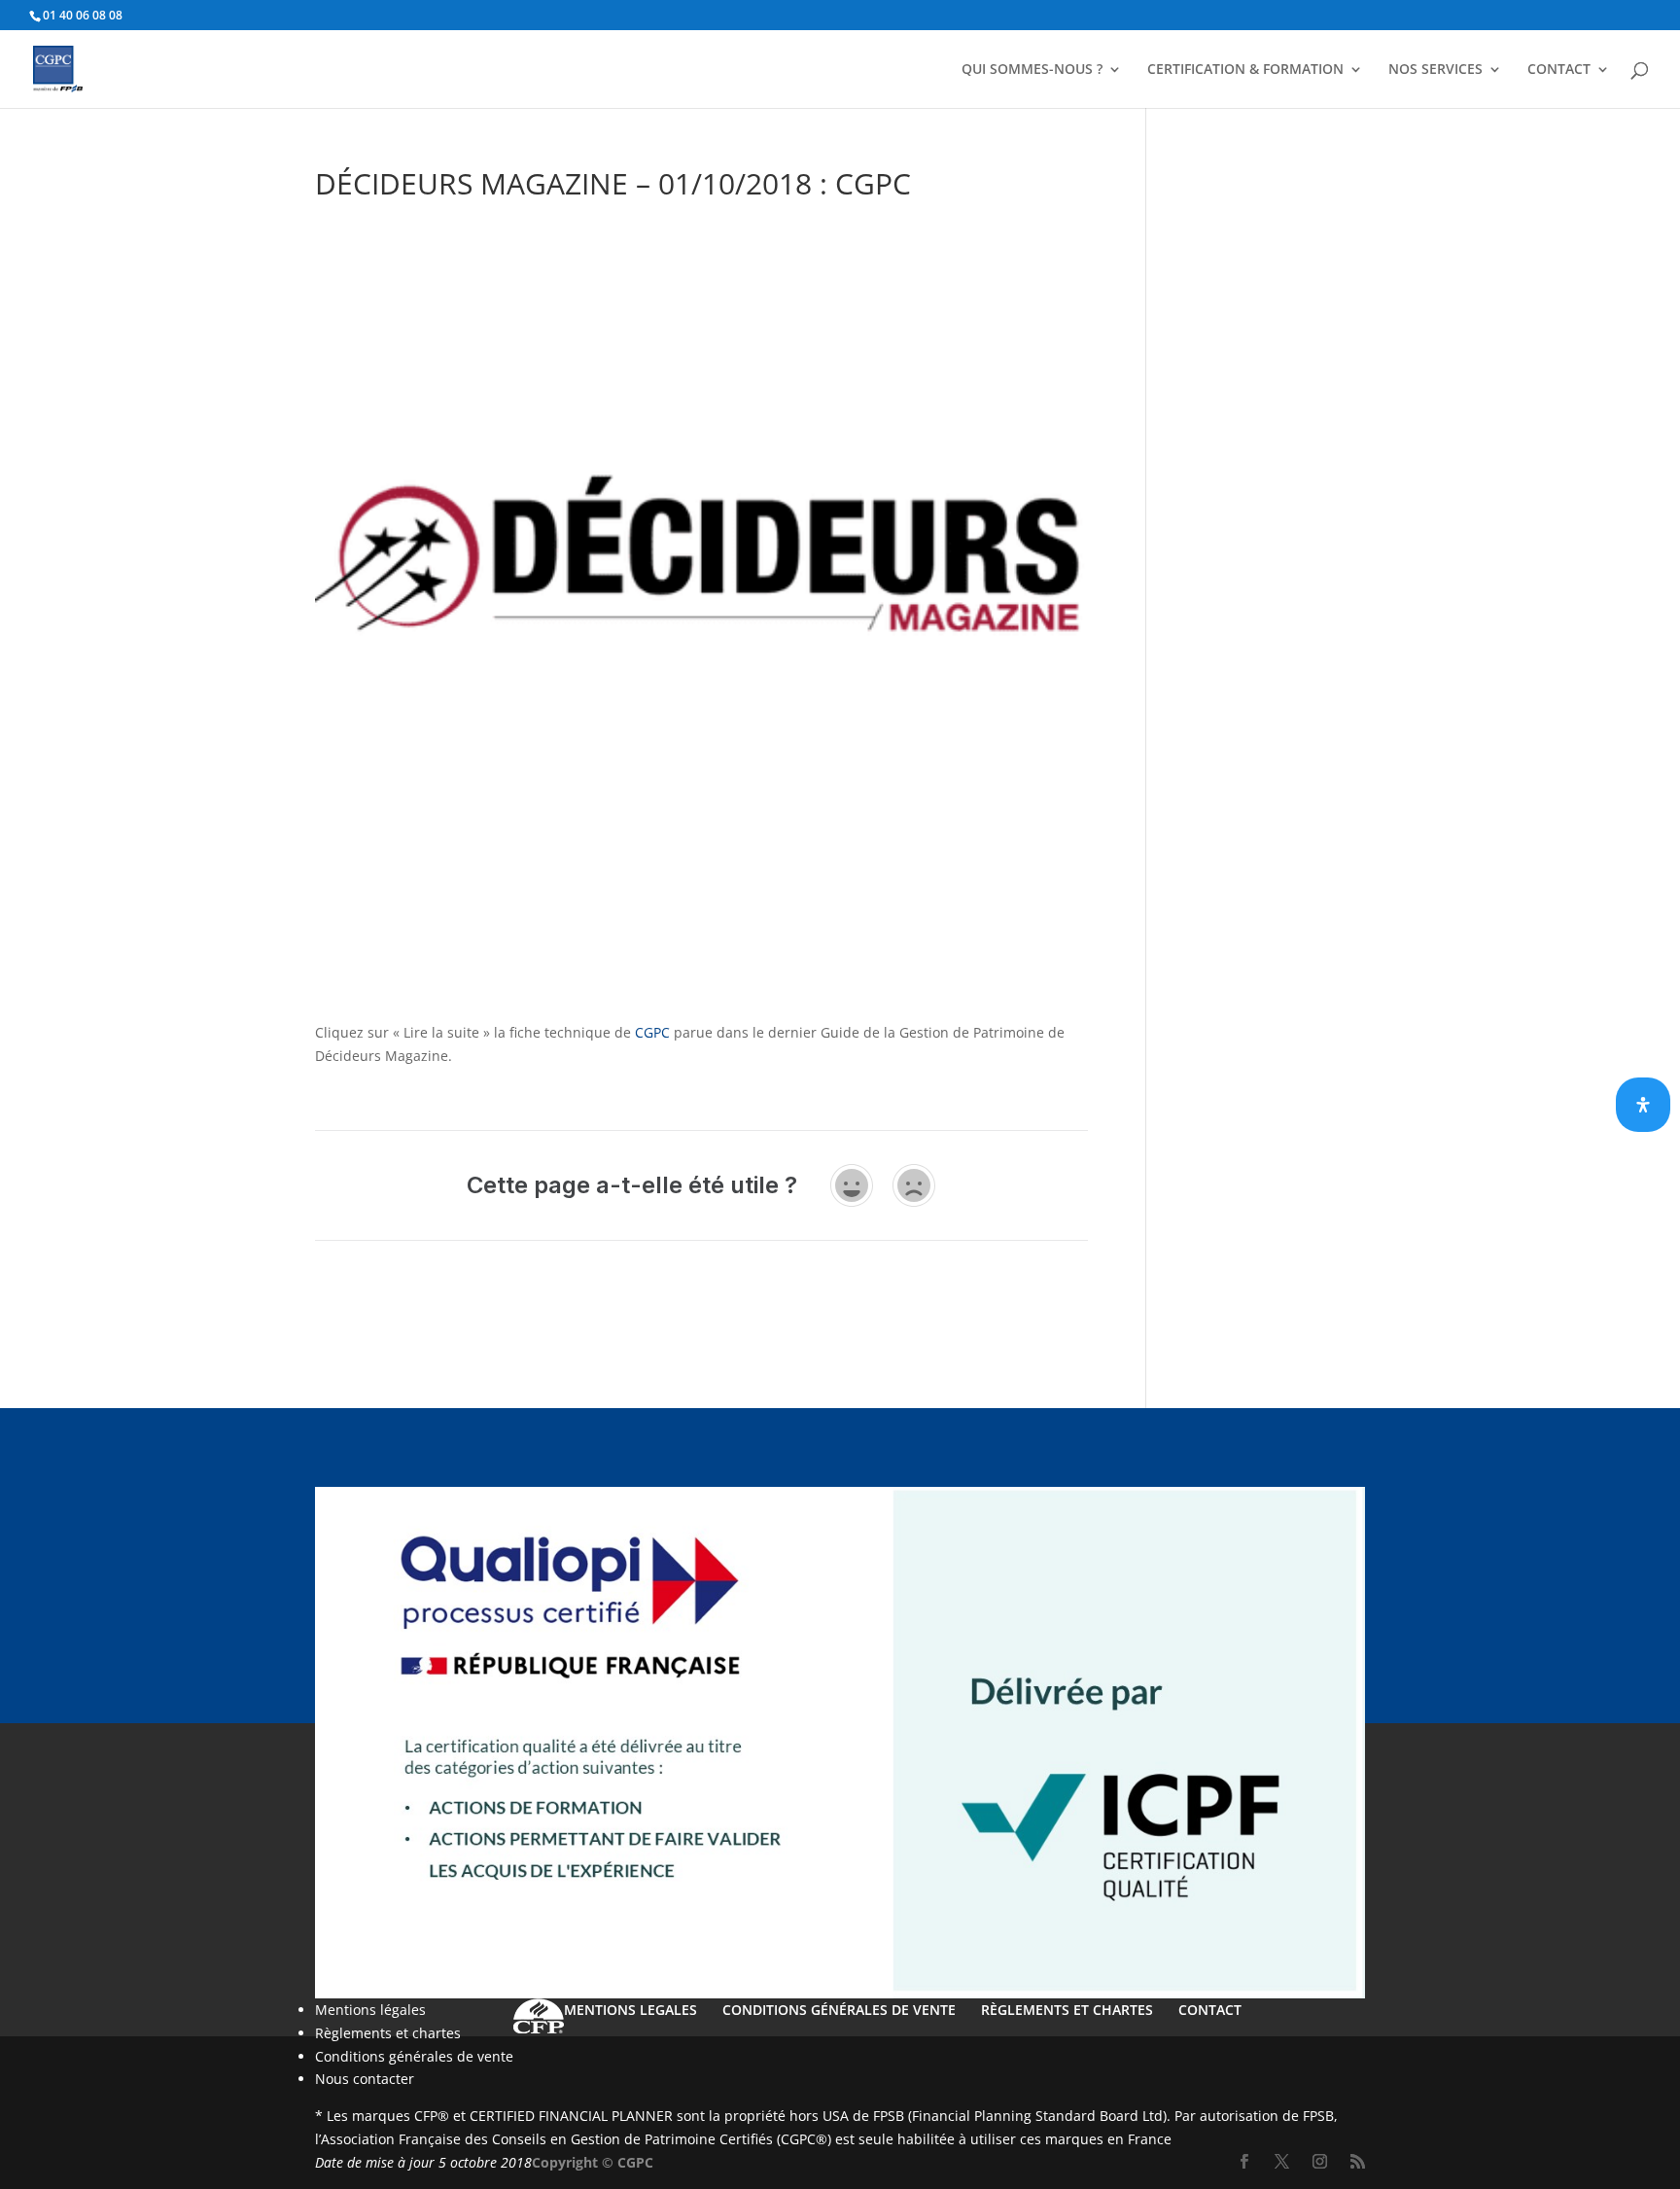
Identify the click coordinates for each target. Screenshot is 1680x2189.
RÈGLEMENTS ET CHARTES (1067, 2010)
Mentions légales (370, 2010)
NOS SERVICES (1435, 70)
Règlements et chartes (388, 2033)
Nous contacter (365, 2079)
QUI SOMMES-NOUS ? (1032, 70)
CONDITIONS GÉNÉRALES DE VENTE (839, 2010)
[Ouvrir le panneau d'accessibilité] (1643, 1105)
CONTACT (1559, 70)
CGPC (652, 1032)
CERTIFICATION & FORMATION (1245, 70)
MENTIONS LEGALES (630, 2010)
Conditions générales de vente (414, 2056)
